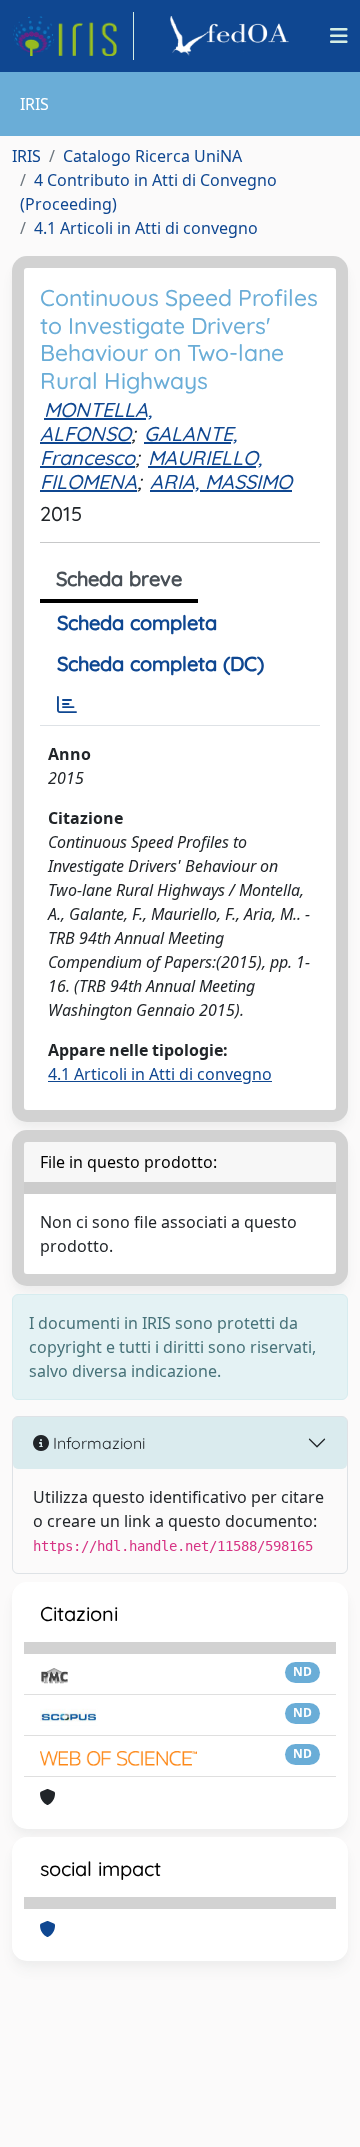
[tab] (67, 705)
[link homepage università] (232, 36)
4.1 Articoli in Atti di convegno (146, 228)
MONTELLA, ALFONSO (96, 421)
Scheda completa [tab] (137, 622)
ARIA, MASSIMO (221, 481)
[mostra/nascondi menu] (339, 36)
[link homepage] (73, 36)
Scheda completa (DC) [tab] (160, 663)
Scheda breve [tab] (119, 578)
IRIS (26, 156)
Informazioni (97, 1443)
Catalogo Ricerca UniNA (152, 156)
